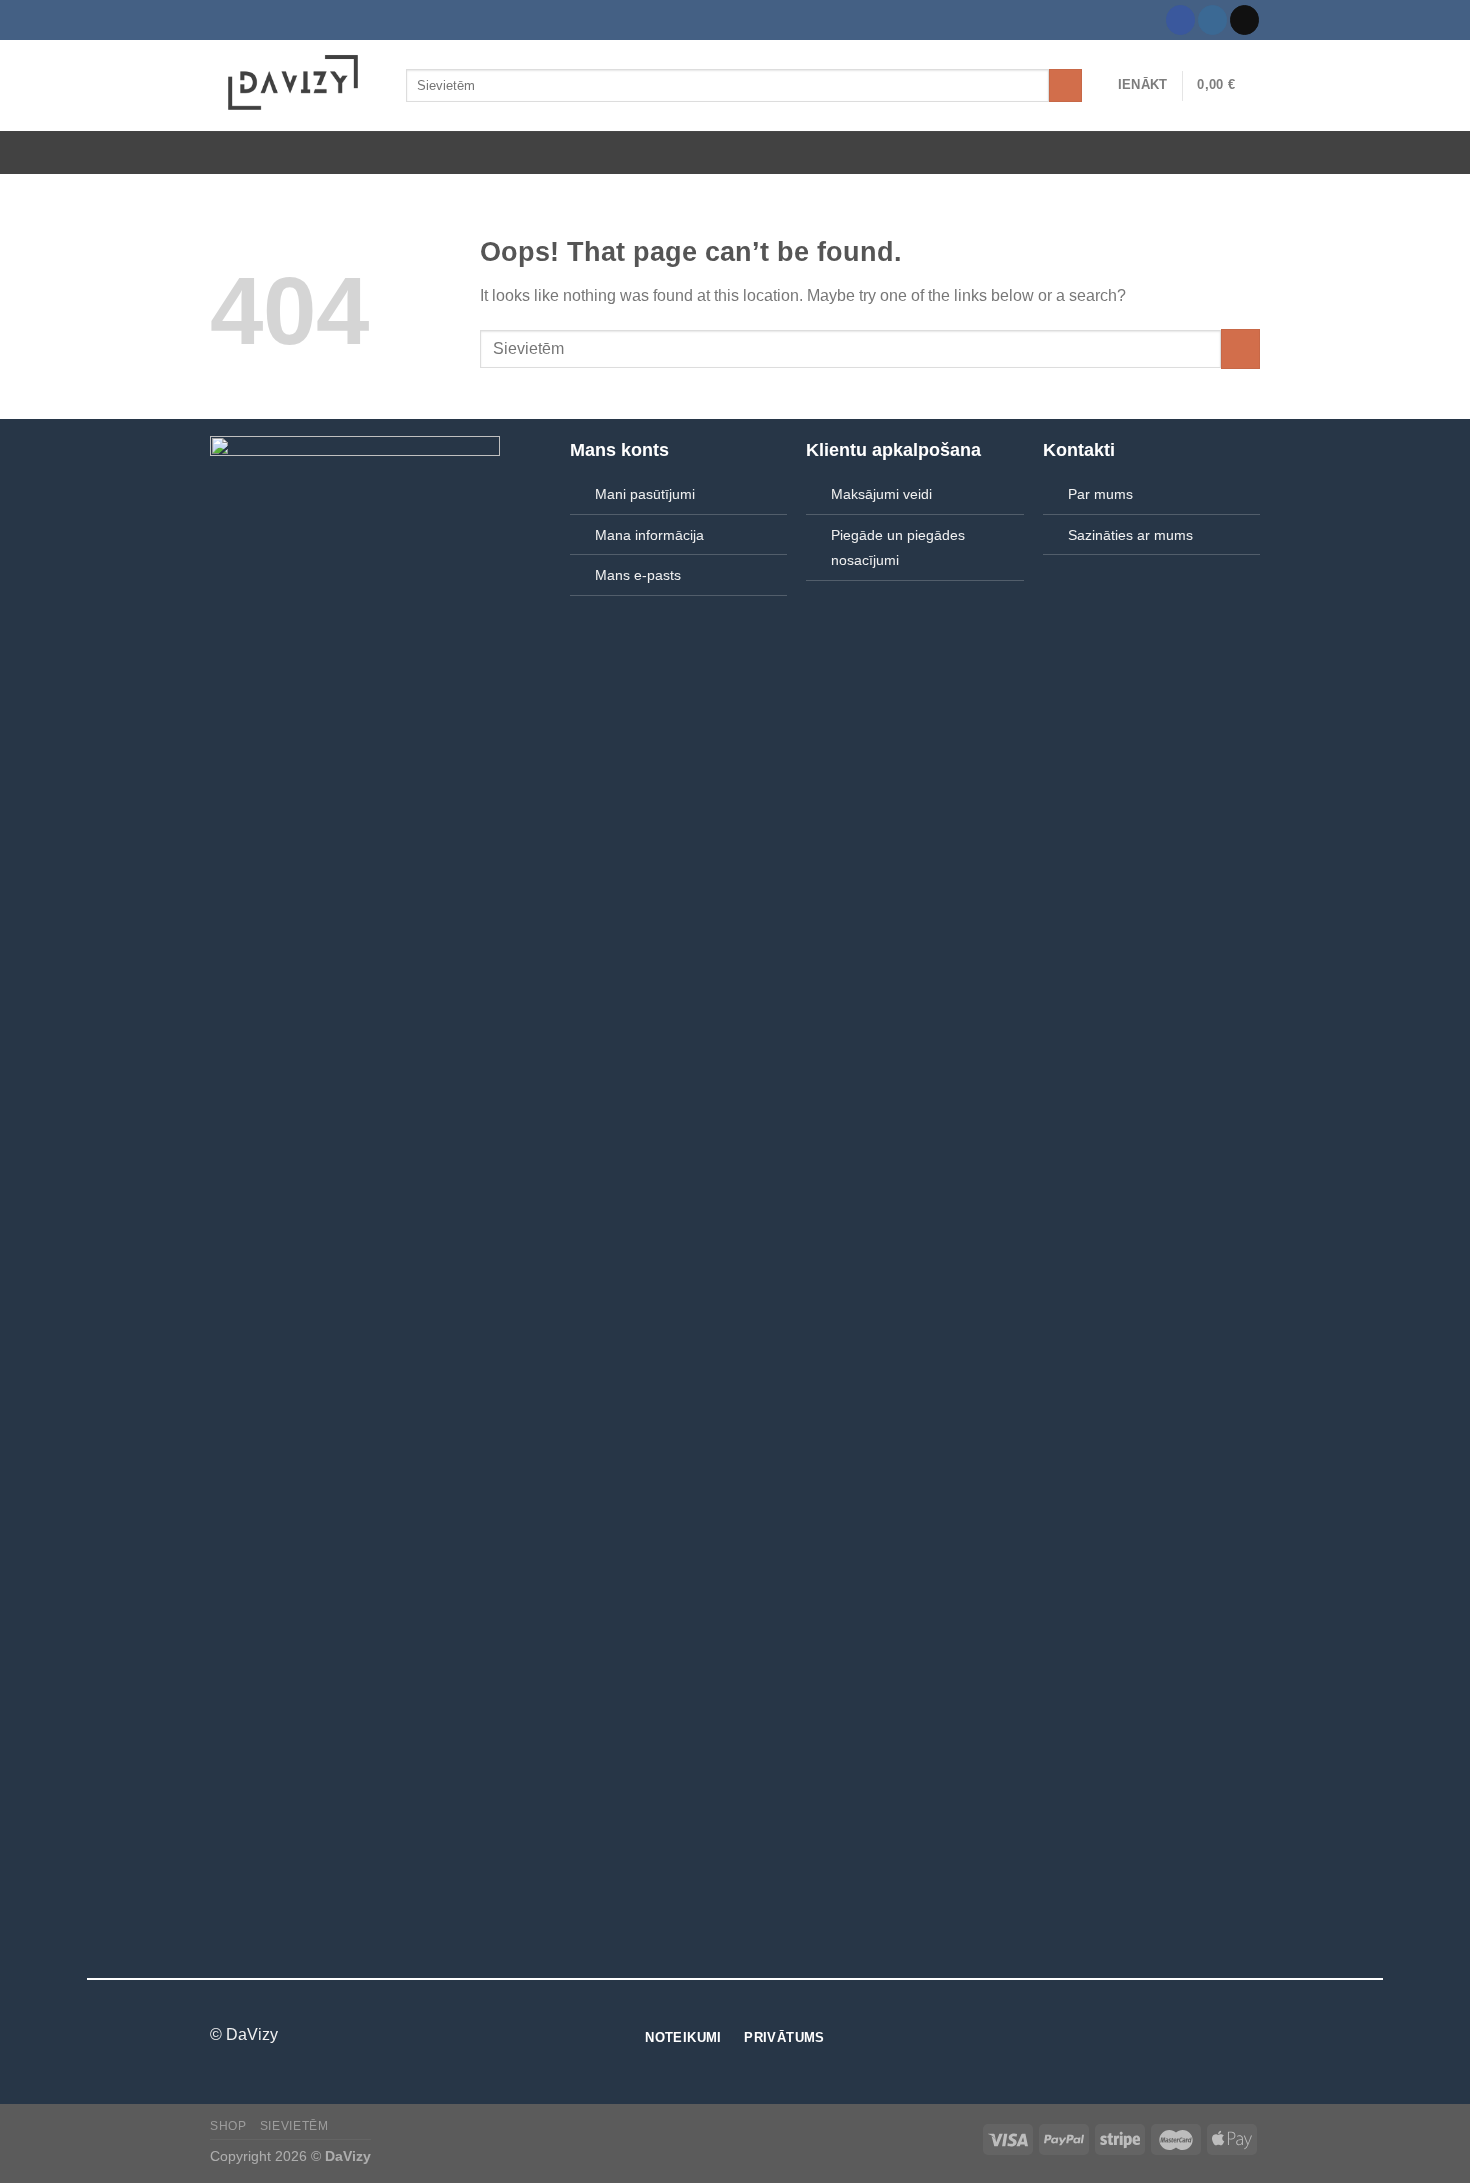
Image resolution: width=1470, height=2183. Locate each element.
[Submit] (1065, 86)
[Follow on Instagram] (1212, 20)
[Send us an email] (1244, 20)
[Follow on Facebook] (1180, 20)
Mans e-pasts (638, 575)
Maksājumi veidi (881, 494)
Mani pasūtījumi (645, 494)
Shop (228, 2126)
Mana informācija (649, 535)
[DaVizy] (293, 85)
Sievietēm (294, 2126)
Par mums (1100, 494)
